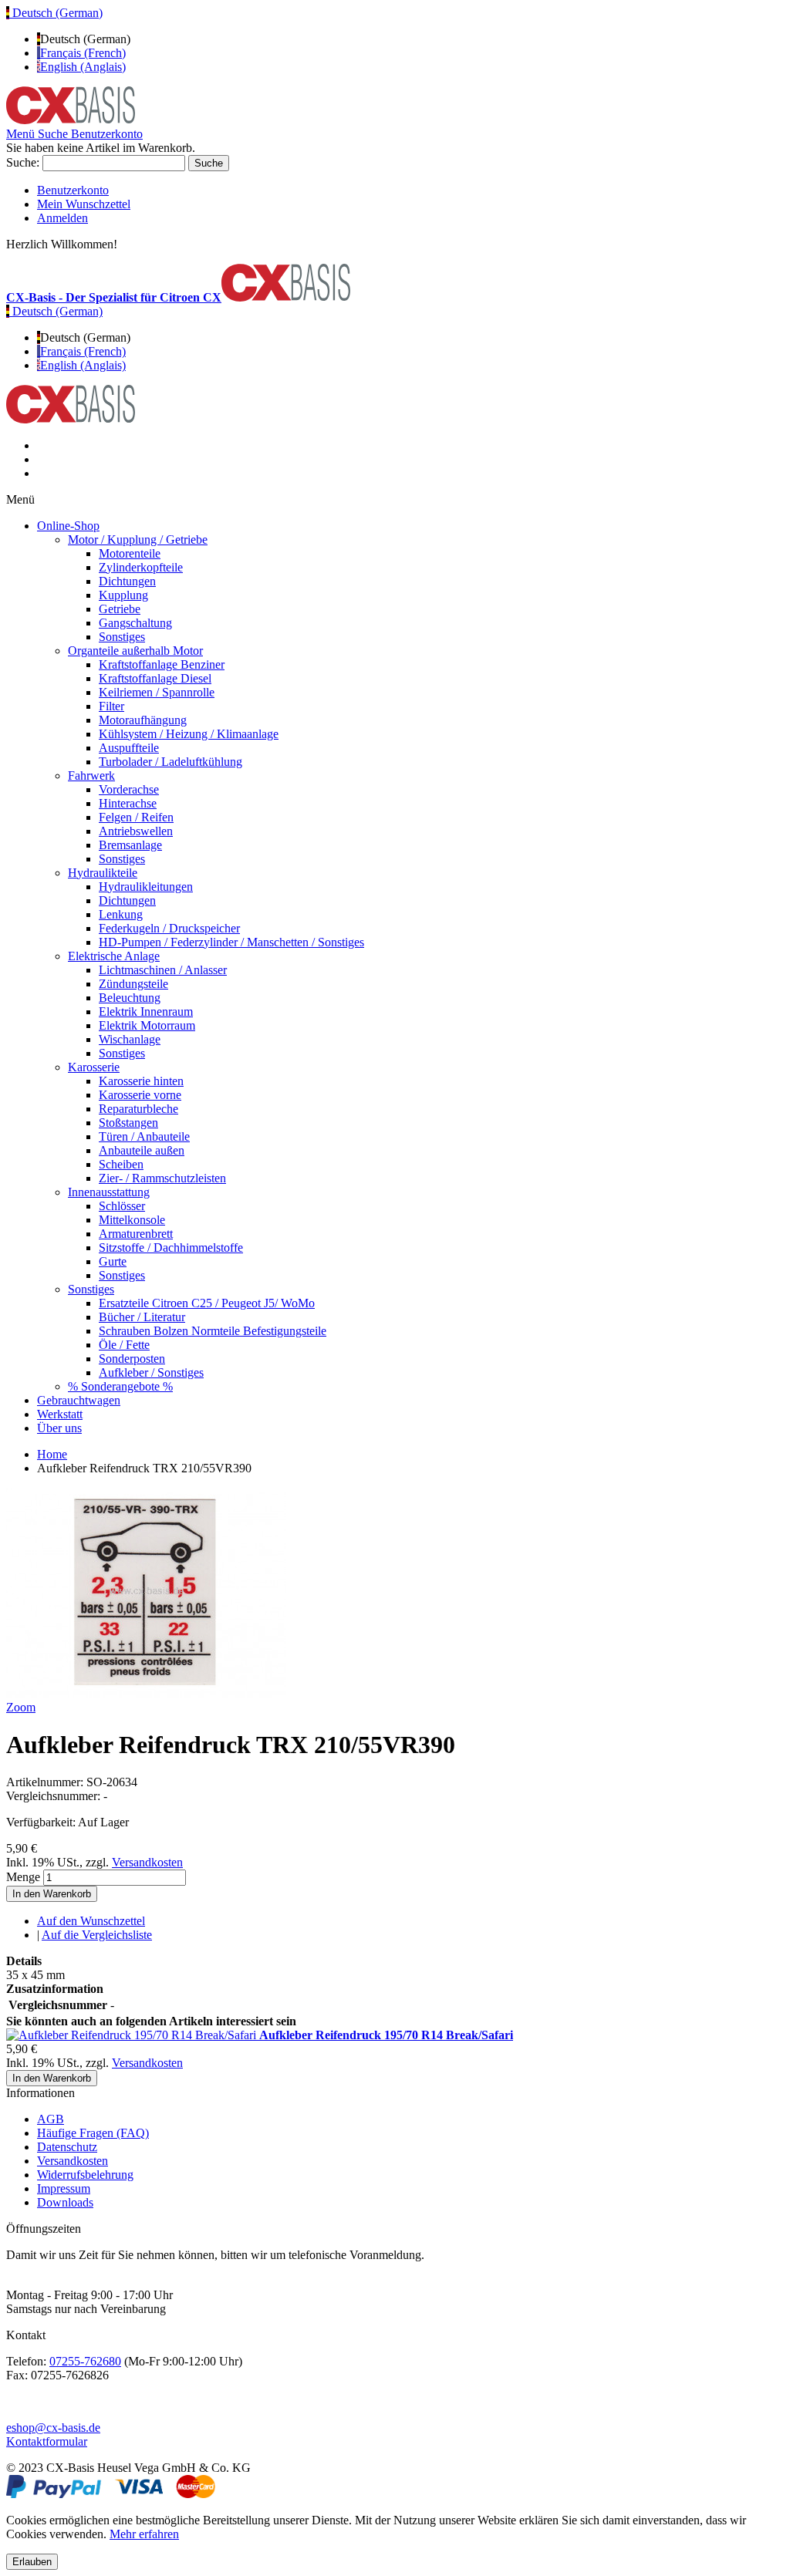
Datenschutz (67, 2147)
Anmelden (62, 218)
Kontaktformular (47, 2441)
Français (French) (83, 53)
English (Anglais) (83, 67)
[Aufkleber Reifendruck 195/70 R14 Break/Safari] (133, 2035)
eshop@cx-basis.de (53, 2428)
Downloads (65, 2202)
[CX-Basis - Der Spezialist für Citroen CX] (71, 120)
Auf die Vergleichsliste (97, 1935)
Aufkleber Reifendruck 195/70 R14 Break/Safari (386, 2035)
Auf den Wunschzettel (91, 1921)
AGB (51, 2119)
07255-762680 (85, 2361)
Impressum (64, 2188)
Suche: (23, 162)
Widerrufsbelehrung (85, 2175)
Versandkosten (147, 1862)
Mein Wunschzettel (84, 204)
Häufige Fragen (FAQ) (93, 2133)
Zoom (21, 1707)
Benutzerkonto (73, 190)
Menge (23, 1877)
